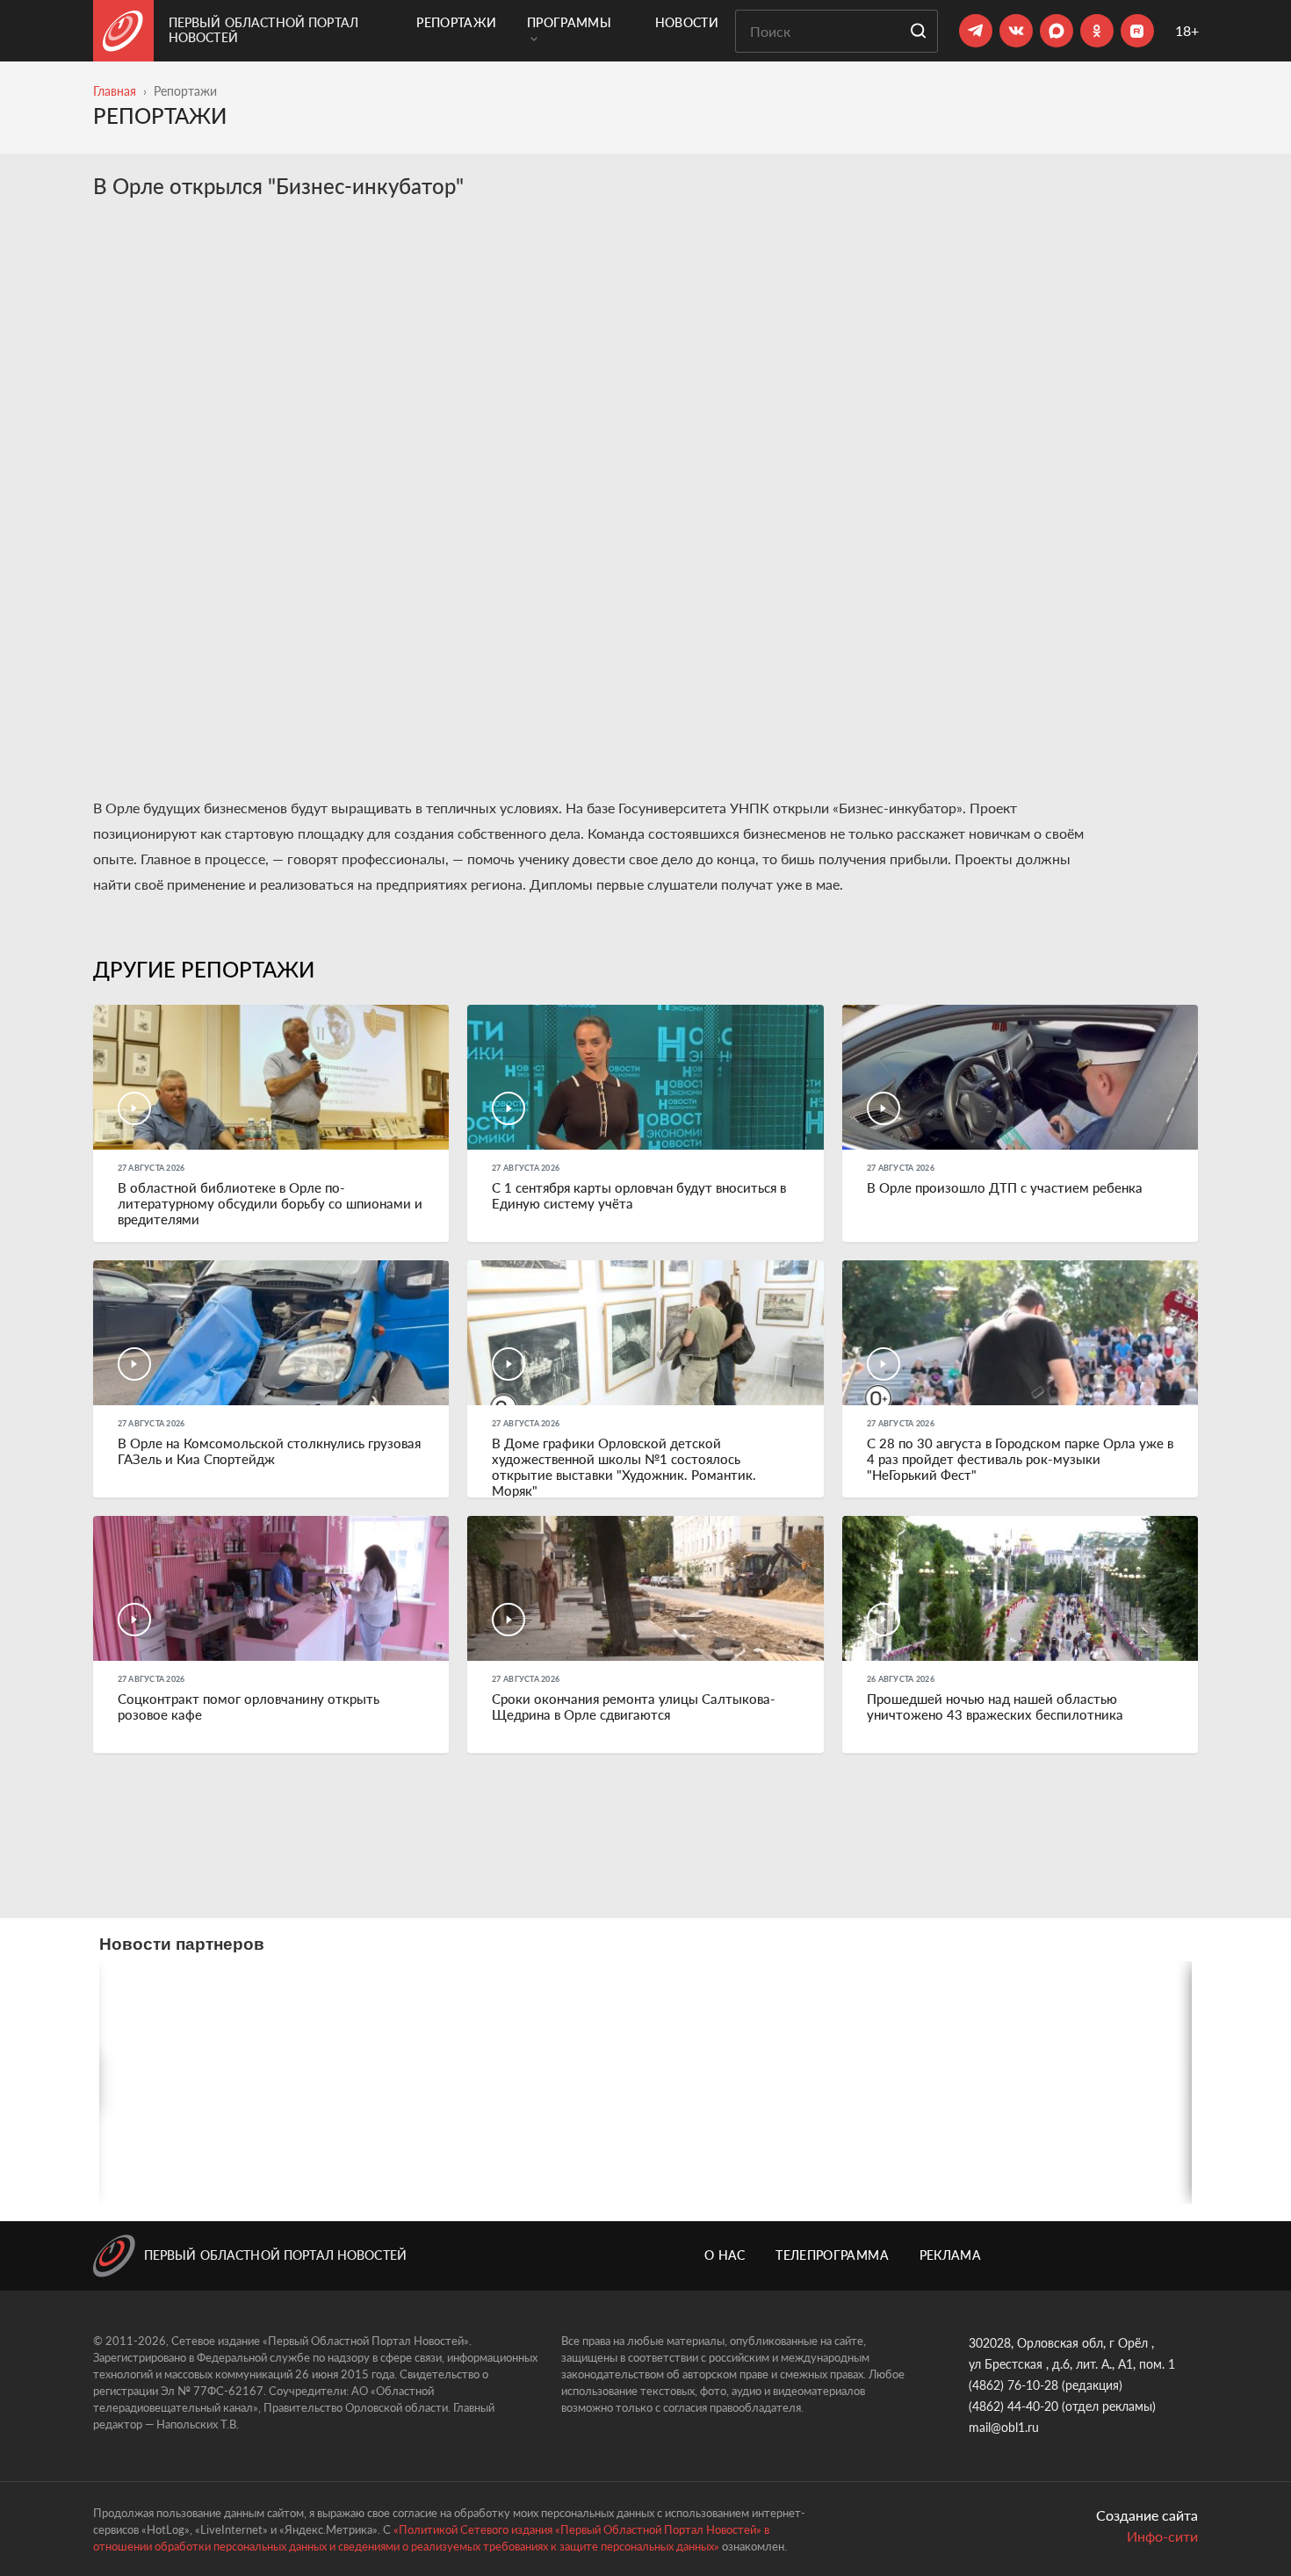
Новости (687, 22)
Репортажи (456, 22)
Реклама (950, 2255)
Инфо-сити (1162, 2536)
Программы (569, 22)
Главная (115, 91)
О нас (725, 2255)
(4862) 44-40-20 (1013, 2406)
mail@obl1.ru (1004, 2427)
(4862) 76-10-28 (1013, 2385)
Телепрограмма (832, 2255)
